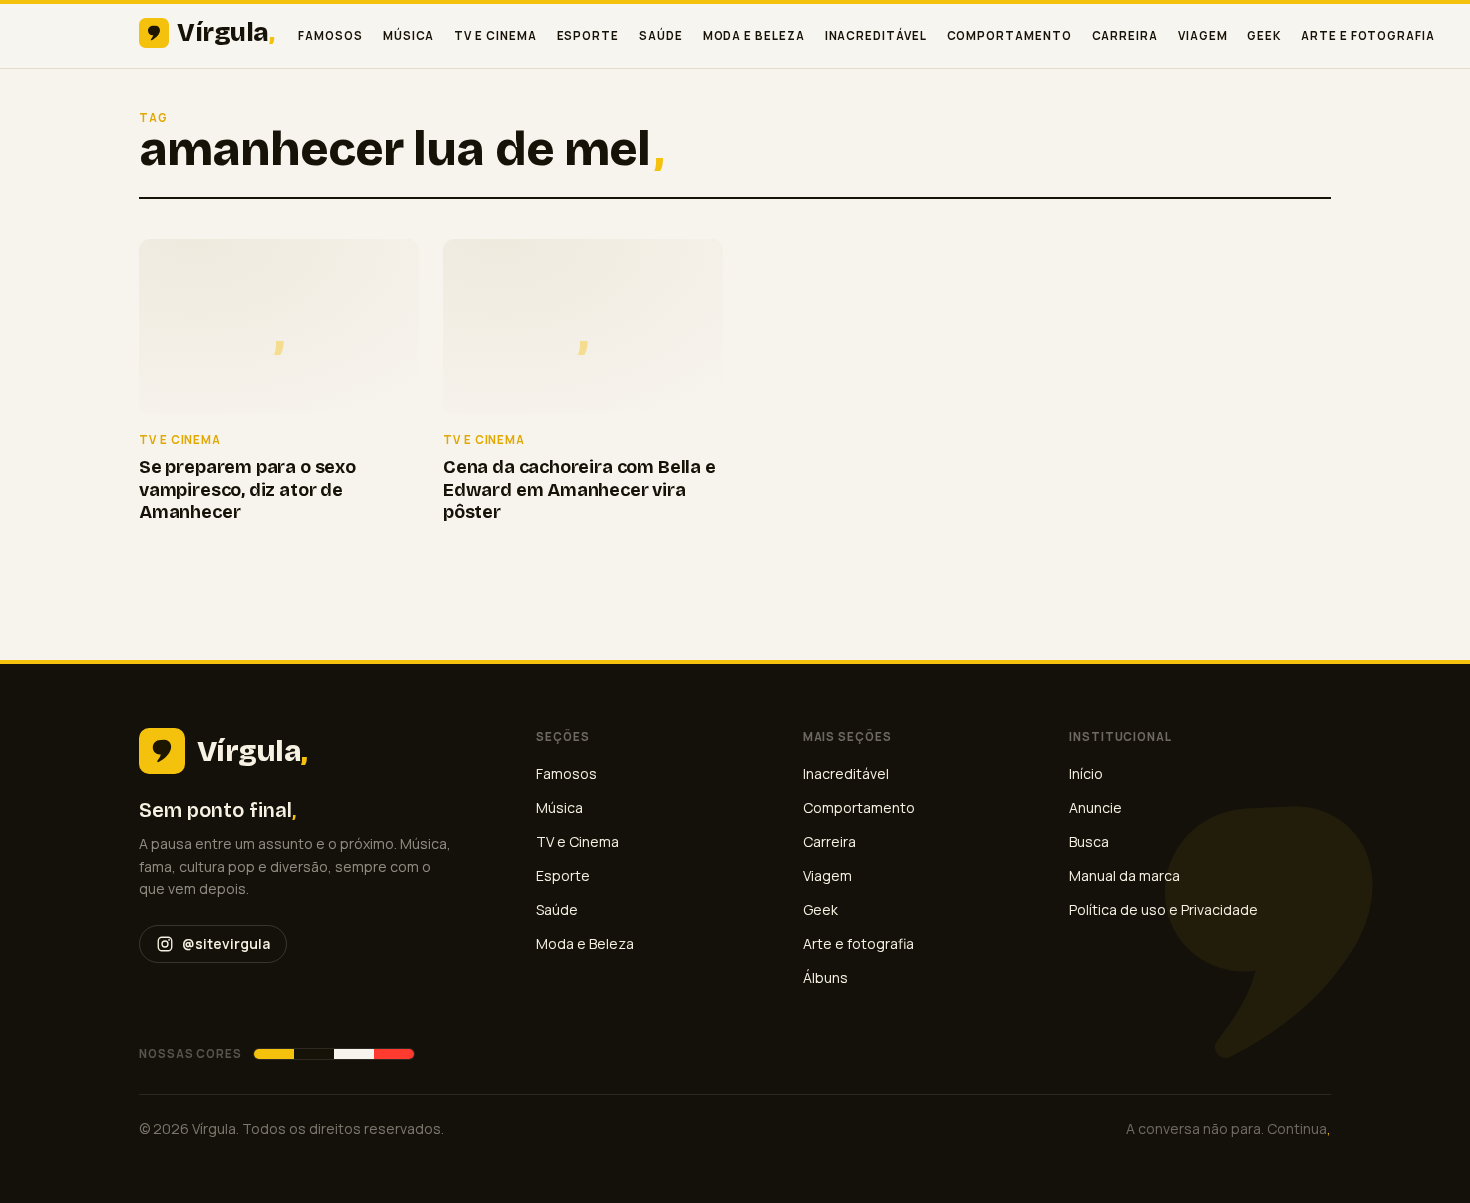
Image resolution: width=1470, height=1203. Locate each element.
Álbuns (825, 977)
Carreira (1125, 35)
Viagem (1203, 35)
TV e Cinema (495, 35)
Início (1086, 773)
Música (409, 35)
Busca (1089, 841)
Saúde (661, 35)
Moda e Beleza (754, 35)
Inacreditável (876, 35)
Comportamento (1009, 35)
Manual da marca (1124, 875)
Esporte (588, 35)
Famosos (330, 35)
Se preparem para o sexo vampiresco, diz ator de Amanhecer (247, 489)
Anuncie (1095, 807)
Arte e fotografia (1368, 35)
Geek (1264, 35)
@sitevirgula (226, 943)
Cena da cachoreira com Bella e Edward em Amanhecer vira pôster (579, 489)
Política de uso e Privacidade (1163, 909)
